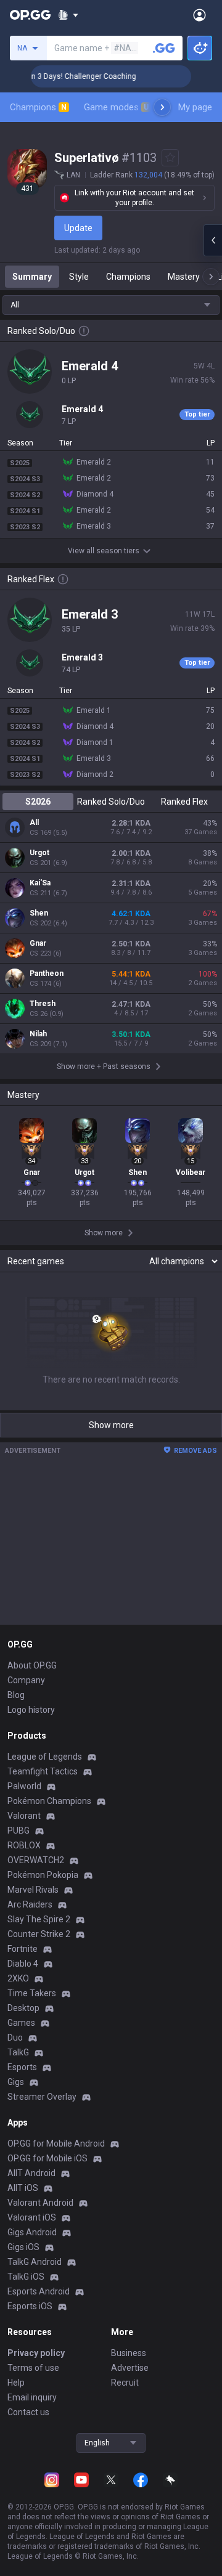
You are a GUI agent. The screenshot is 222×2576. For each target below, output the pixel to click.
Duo (15, 2038)
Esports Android (39, 2291)
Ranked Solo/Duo (111, 802)
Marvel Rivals (33, 1890)
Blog (16, 1695)
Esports (22, 2067)
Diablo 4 (23, 1964)
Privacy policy (36, 2353)
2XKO (18, 1978)
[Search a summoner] (164, 48)
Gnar (38, 943)
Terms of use (33, 2368)
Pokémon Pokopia (43, 1875)
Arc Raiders (30, 1904)
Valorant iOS (32, 2217)
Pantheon (47, 973)
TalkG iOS (26, 2277)
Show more (111, 1425)
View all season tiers (104, 551)
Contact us (28, 2412)
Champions (38, 107)
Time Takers (32, 1993)
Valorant (24, 1816)
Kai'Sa (40, 883)
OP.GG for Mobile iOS (47, 2158)
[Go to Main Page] (30, 15)
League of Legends (45, 1757)
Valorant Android (40, 2203)
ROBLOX (24, 1845)
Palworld (24, 1786)
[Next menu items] (162, 107)
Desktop (23, 2008)
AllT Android (31, 2173)
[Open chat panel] (213, 240)
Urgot (39, 853)
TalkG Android (35, 2262)
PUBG (18, 1830)
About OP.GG (32, 1665)
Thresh (43, 1004)
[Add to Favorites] (170, 158)
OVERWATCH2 (36, 1860)
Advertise (130, 2368)
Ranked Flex (184, 802)
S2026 (38, 802)
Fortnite (23, 1949)
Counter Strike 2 (39, 1934)
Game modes (116, 107)
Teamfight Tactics (43, 1771)
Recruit (125, 2383)
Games (21, 2023)
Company (26, 1680)
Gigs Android (32, 2232)
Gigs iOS (23, 2247)
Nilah (38, 1034)
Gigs (16, 2082)
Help (16, 2383)
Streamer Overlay (42, 2097)
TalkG (18, 2052)
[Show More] (68, 15)
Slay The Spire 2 (39, 1919)
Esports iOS (30, 2306)
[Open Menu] (199, 15)
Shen (39, 913)
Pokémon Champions (49, 1801)
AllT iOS (23, 2188)
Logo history (31, 1710)
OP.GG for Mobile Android (56, 2143)
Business (129, 2353)
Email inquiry (32, 2397)
